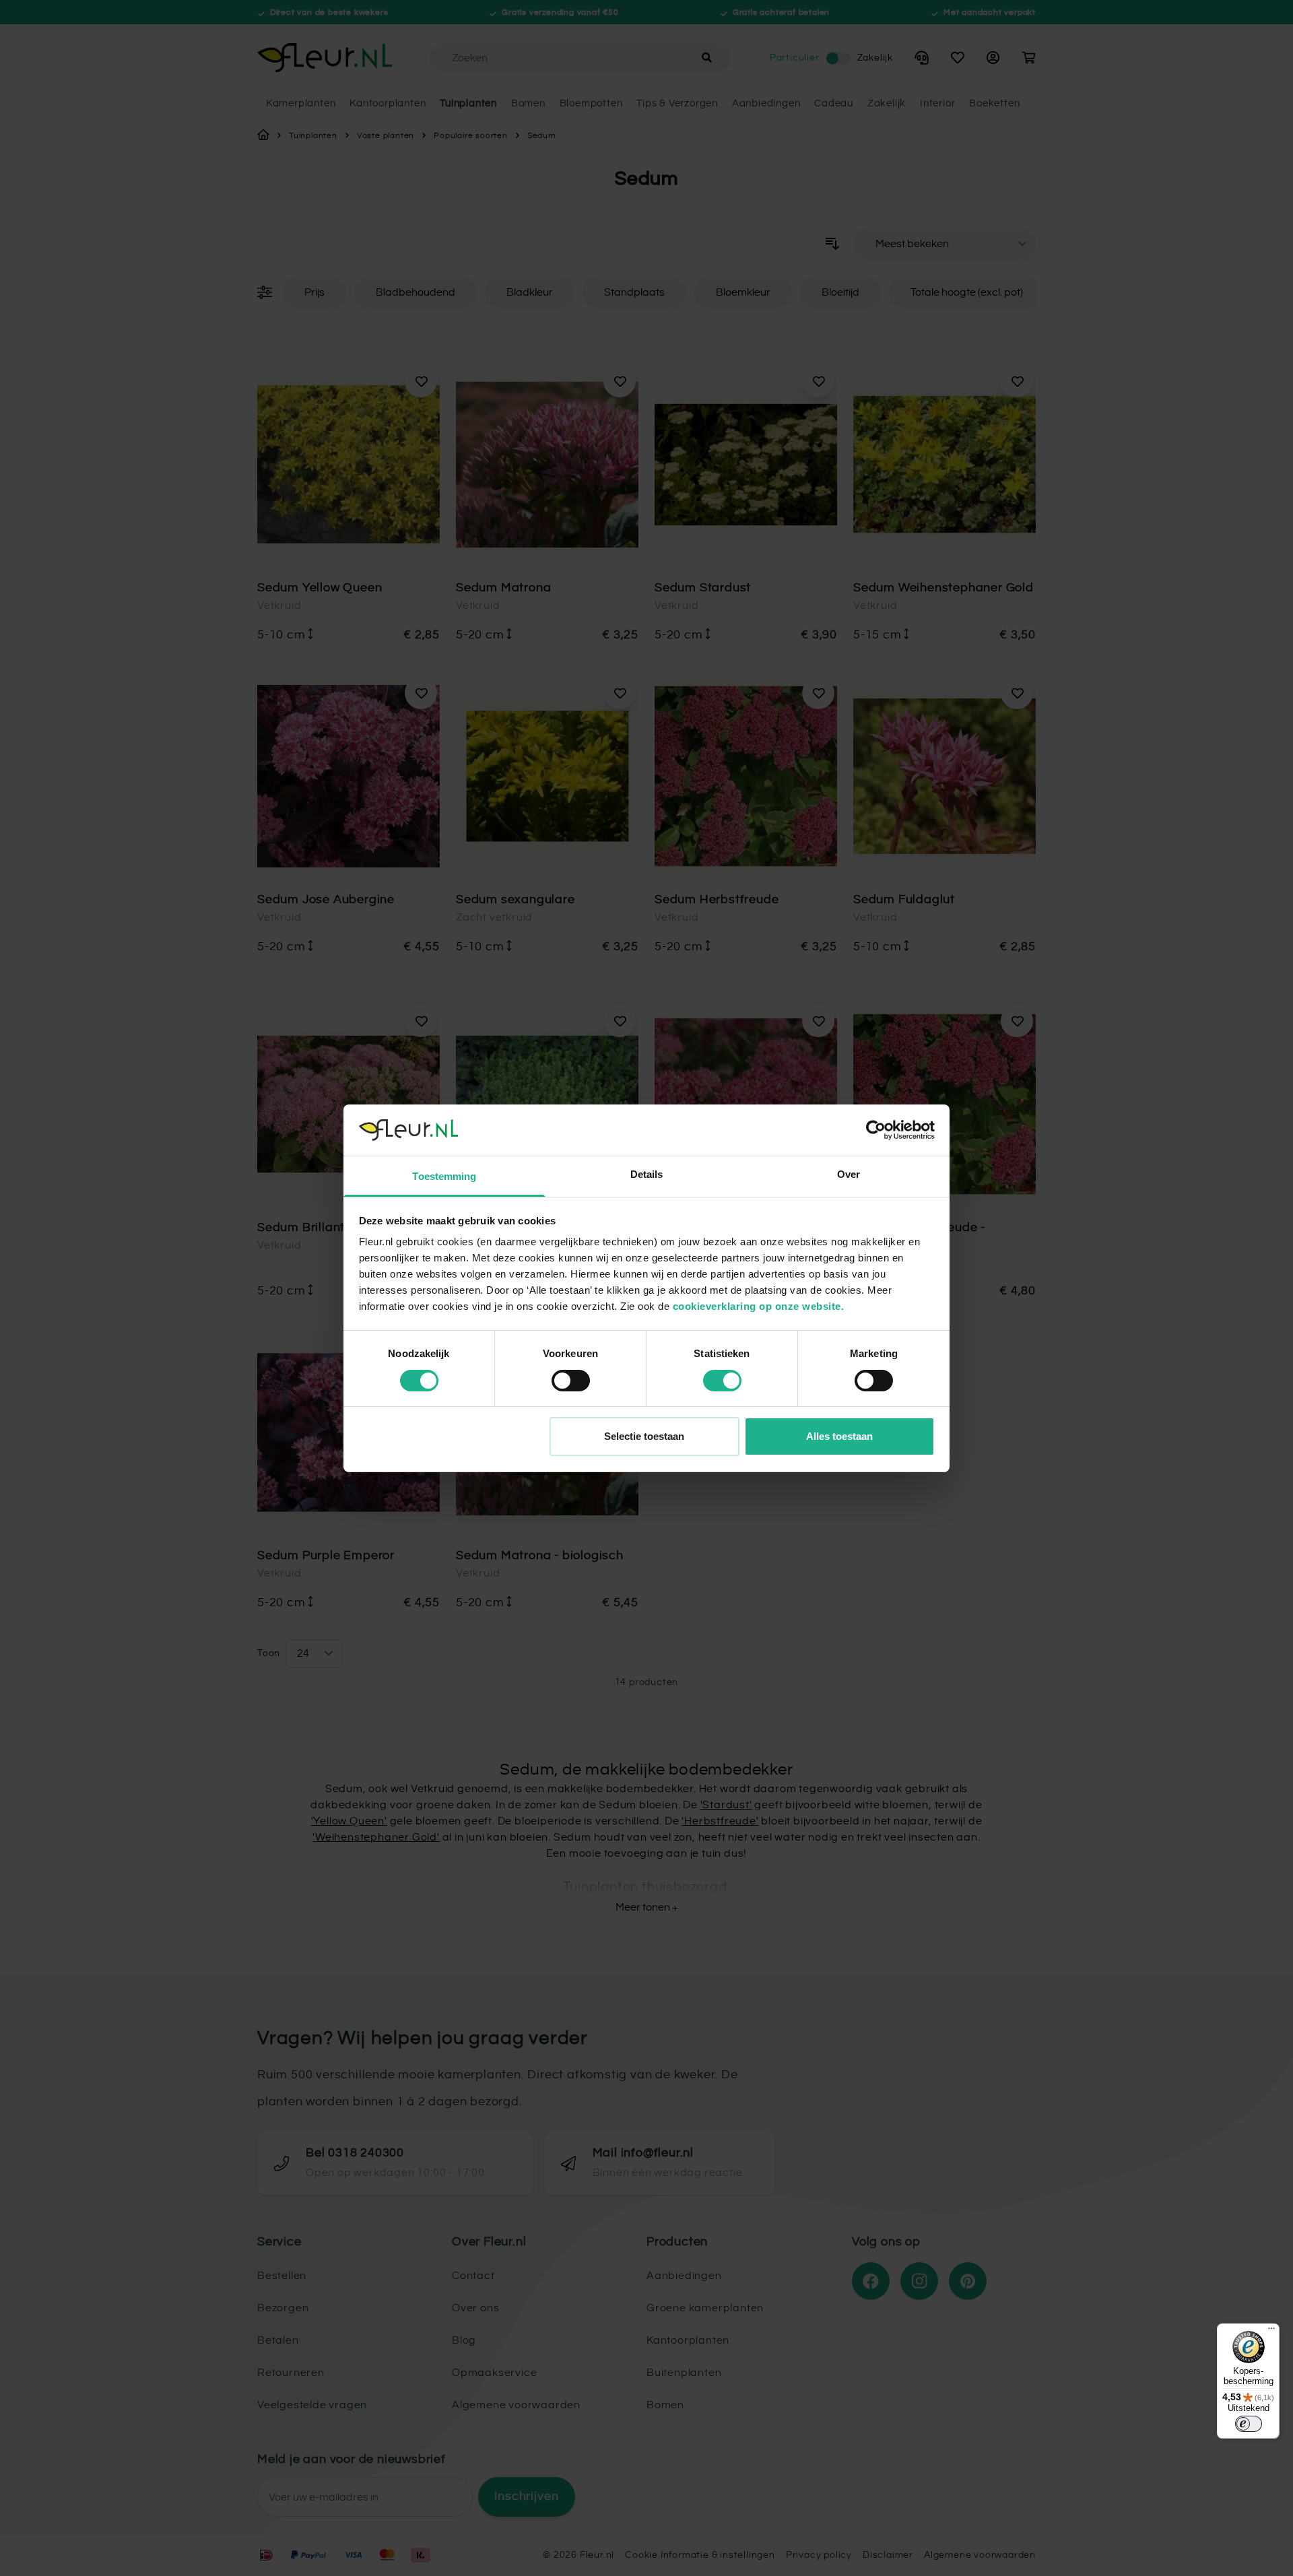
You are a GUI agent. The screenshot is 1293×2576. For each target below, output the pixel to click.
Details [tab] (647, 1174)
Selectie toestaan (644, 1436)
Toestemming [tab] (444, 1176)
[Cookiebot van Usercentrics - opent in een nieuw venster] (876, 1130)
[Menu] (1271, 2332)
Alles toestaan (839, 1436)
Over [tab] (849, 1174)
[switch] (571, 1381)
